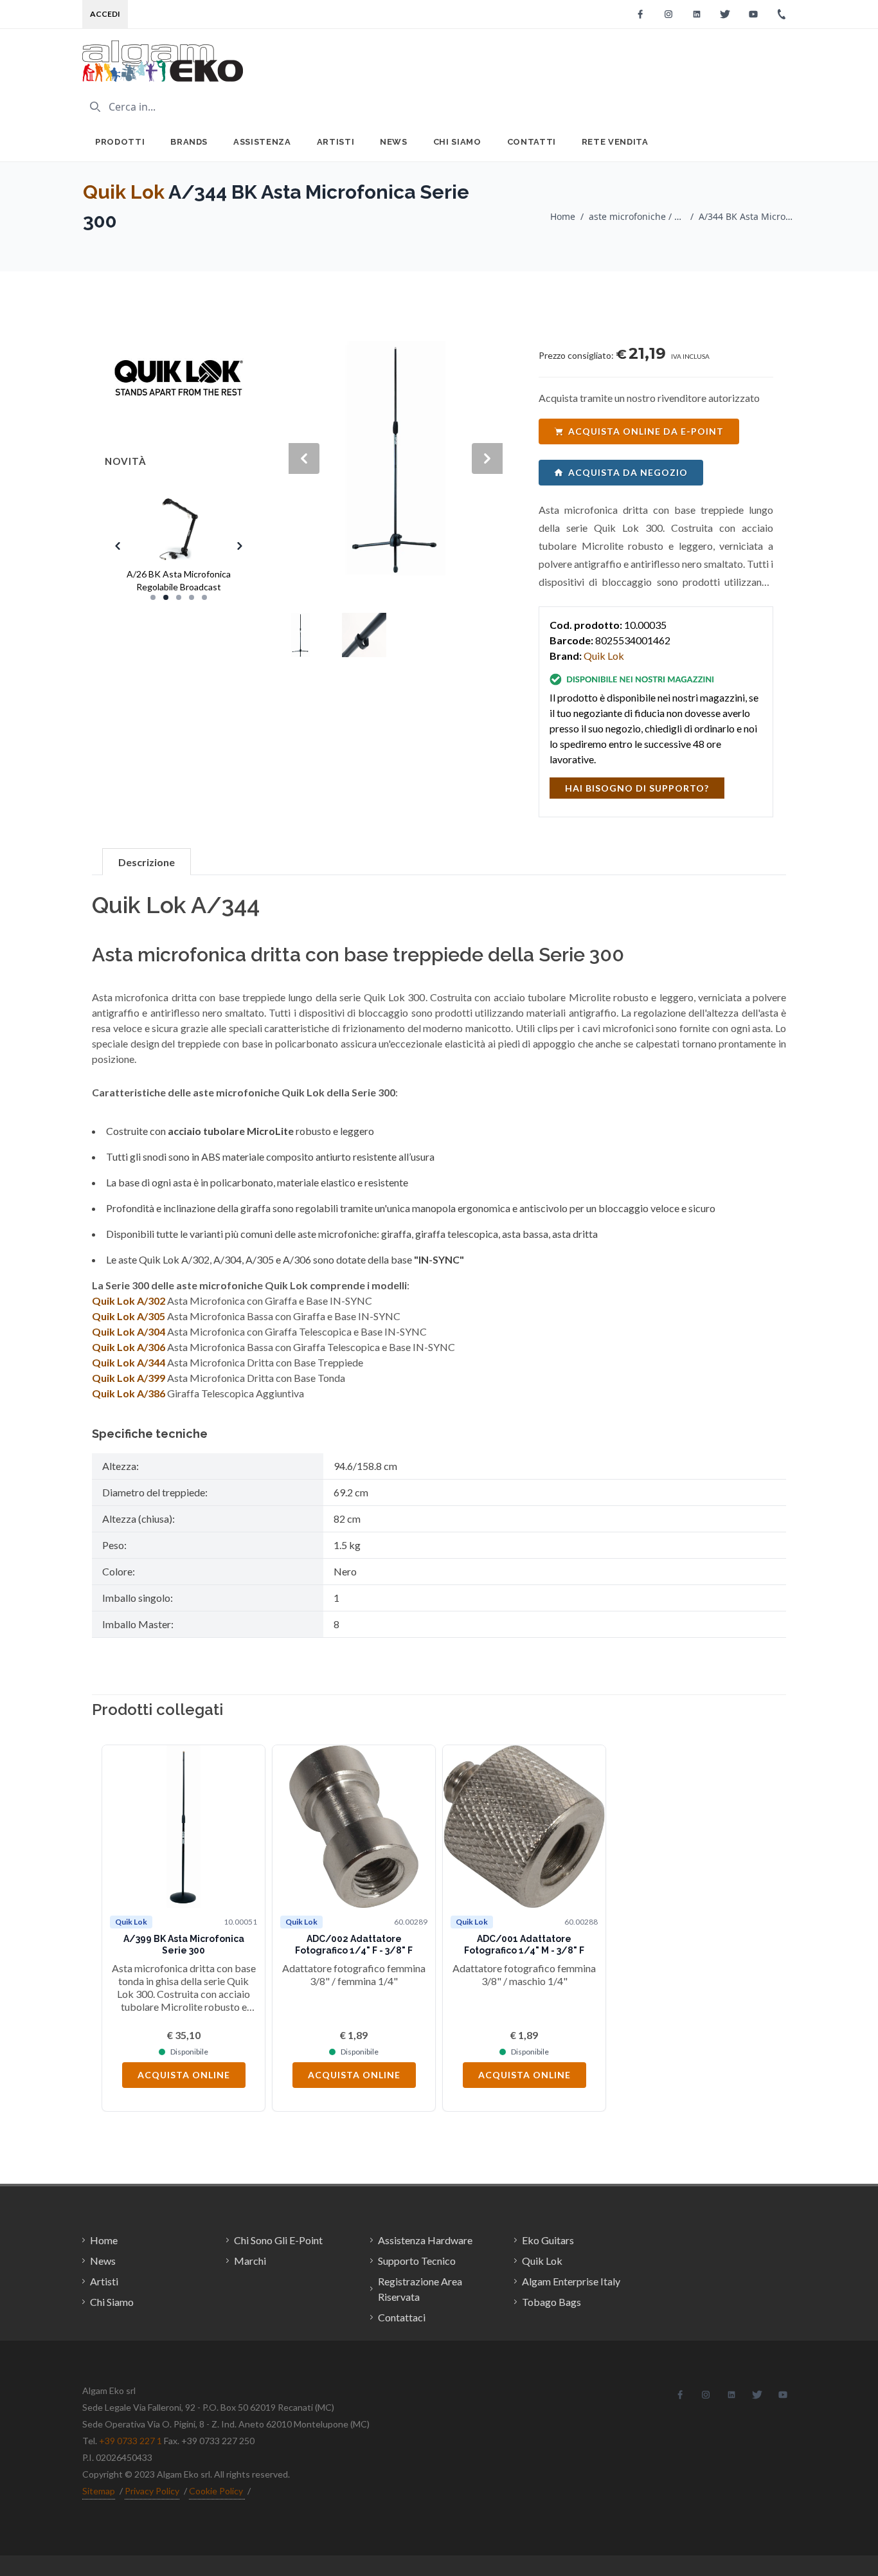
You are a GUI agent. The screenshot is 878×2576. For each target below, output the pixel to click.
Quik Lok (124, 192)
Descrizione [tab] (147, 862)
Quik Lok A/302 (129, 1301)
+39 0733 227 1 (130, 2441)
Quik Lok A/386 (129, 1393)
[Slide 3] (179, 597)
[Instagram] (668, 14)
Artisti (336, 142)
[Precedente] (121, 1928)
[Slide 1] (153, 597)
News (394, 142)
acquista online (184, 2075)
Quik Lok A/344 (129, 1362)
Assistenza (262, 142)
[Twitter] (725, 14)
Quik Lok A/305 (129, 1316)
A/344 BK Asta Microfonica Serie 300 (747, 216)
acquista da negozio (628, 472)
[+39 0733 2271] (782, 14)
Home (563, 216)
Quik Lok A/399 (129, 1378)
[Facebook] (640, 14)
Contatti (532, 142)
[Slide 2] (166, 597)
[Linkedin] (697, 14)
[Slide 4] (192, 597)
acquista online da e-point (646, 431)
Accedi (105, 14)
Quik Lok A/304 (129, 1331)
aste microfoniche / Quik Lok (637, 216)
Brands (189, 142)
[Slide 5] (204, 597)
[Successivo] (757, 1928)
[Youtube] (753, 14)
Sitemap (99, 2491)
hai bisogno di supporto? (637, 788)
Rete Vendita (615, 142)
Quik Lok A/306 (129, 1347)
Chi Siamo (457, 142)
